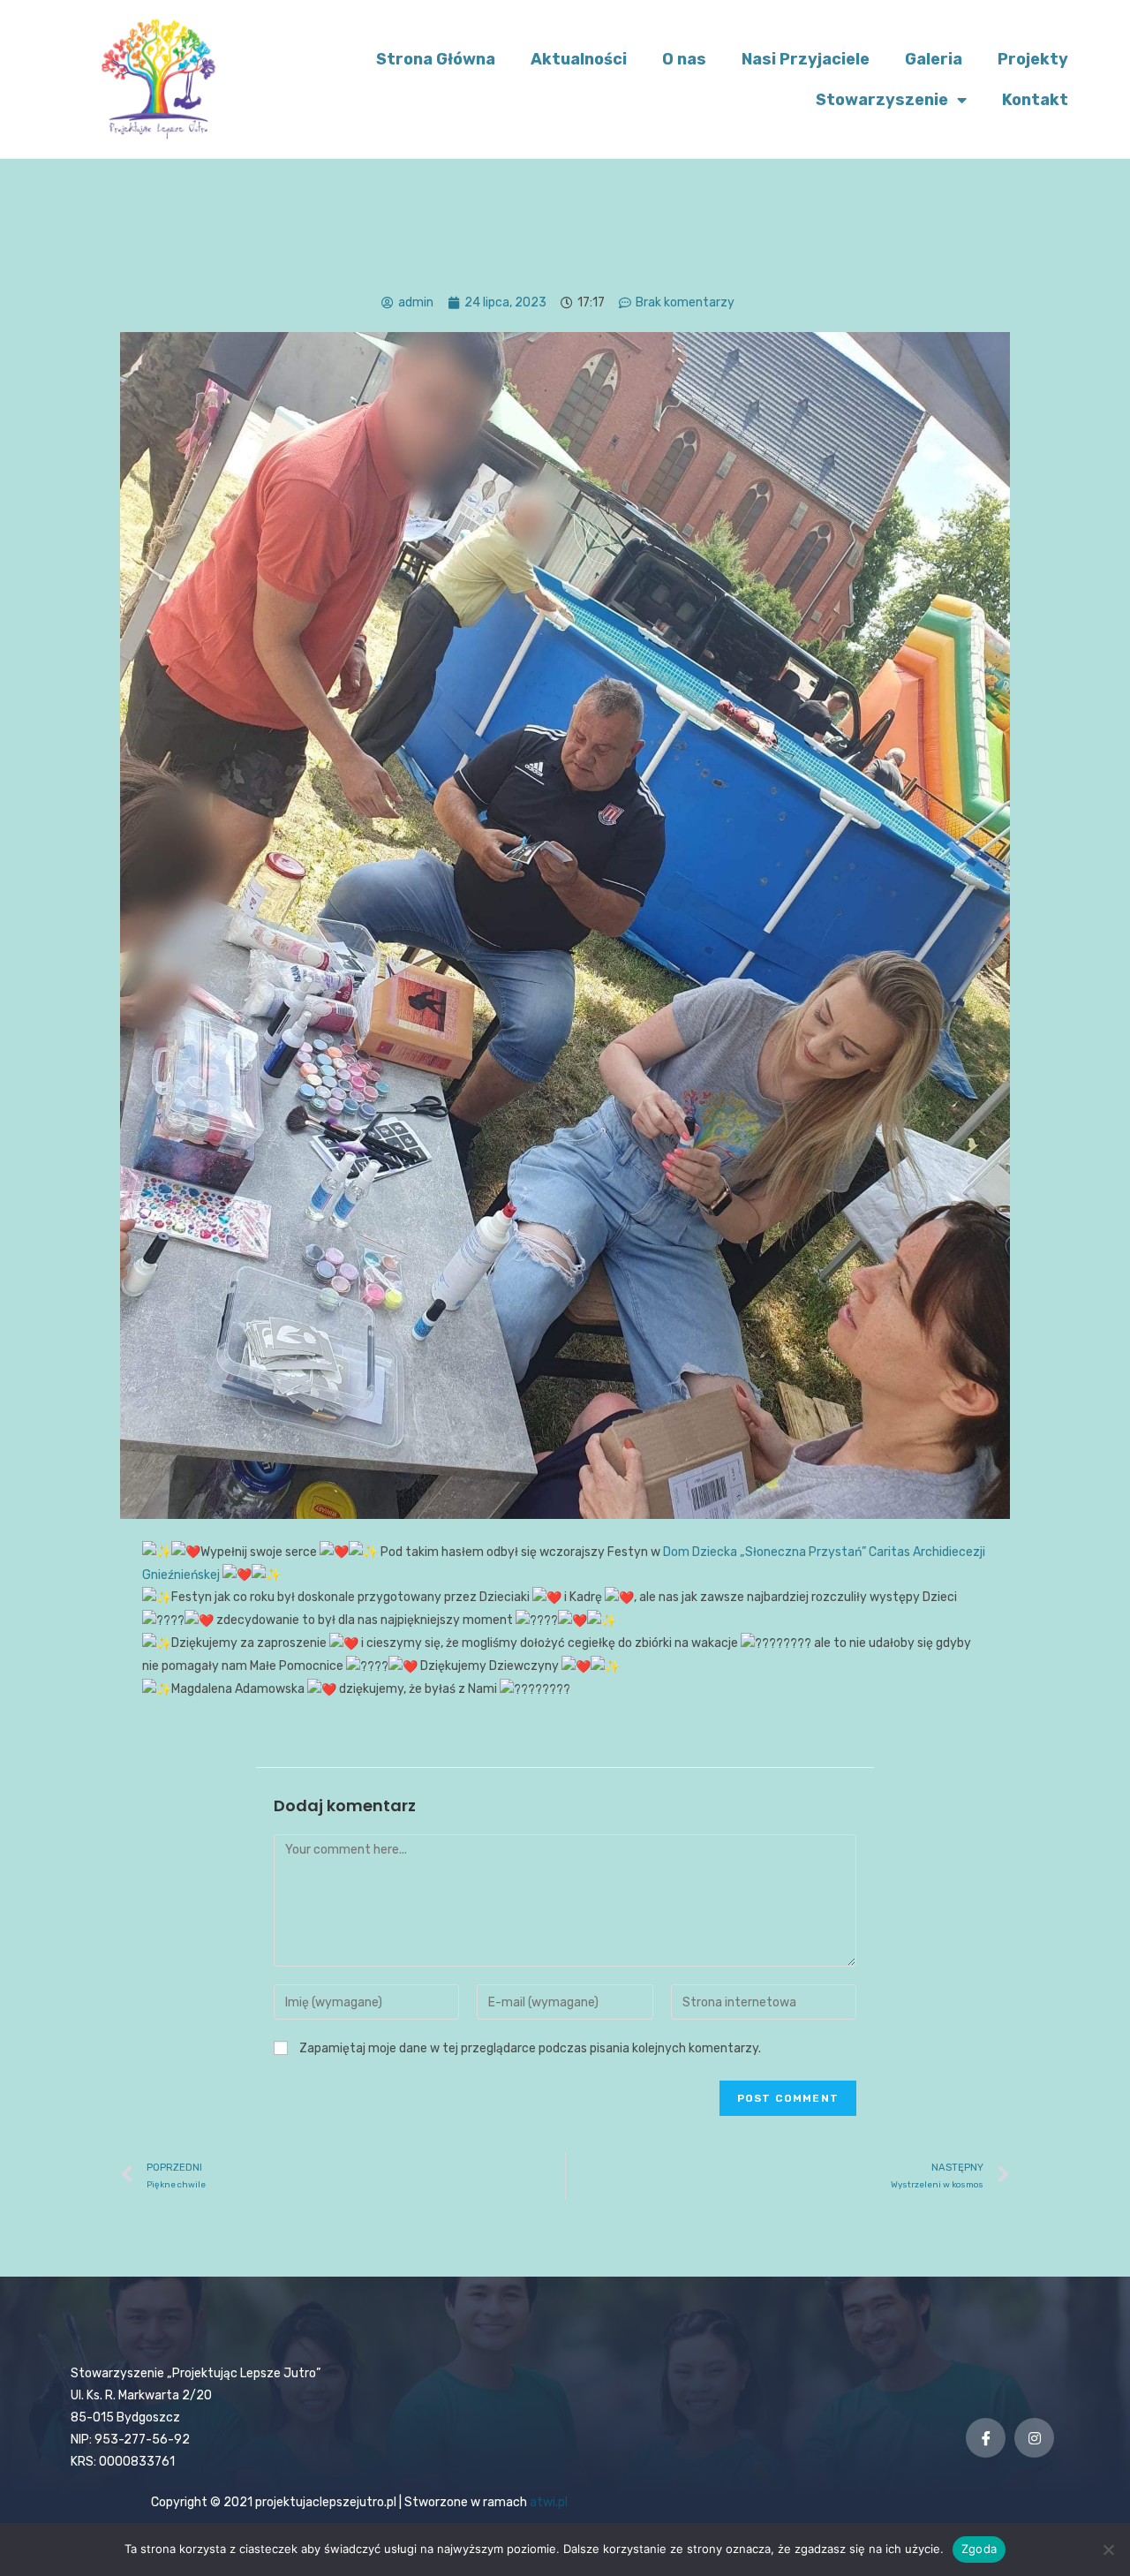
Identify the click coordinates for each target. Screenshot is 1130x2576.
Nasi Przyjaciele (806, 59)
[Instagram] (1034, 2438)
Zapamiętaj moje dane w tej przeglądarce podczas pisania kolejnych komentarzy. (530, 2048)
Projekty (1033, 59)
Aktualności (579, 59)
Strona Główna (436, 59)
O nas (684, 59)
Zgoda (979, 2549)
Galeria (934, 59)
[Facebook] (986, 2438)
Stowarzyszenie (882, 100)
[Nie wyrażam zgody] (1108, 2550)
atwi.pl (549, 2502)
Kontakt (1035, 100)
